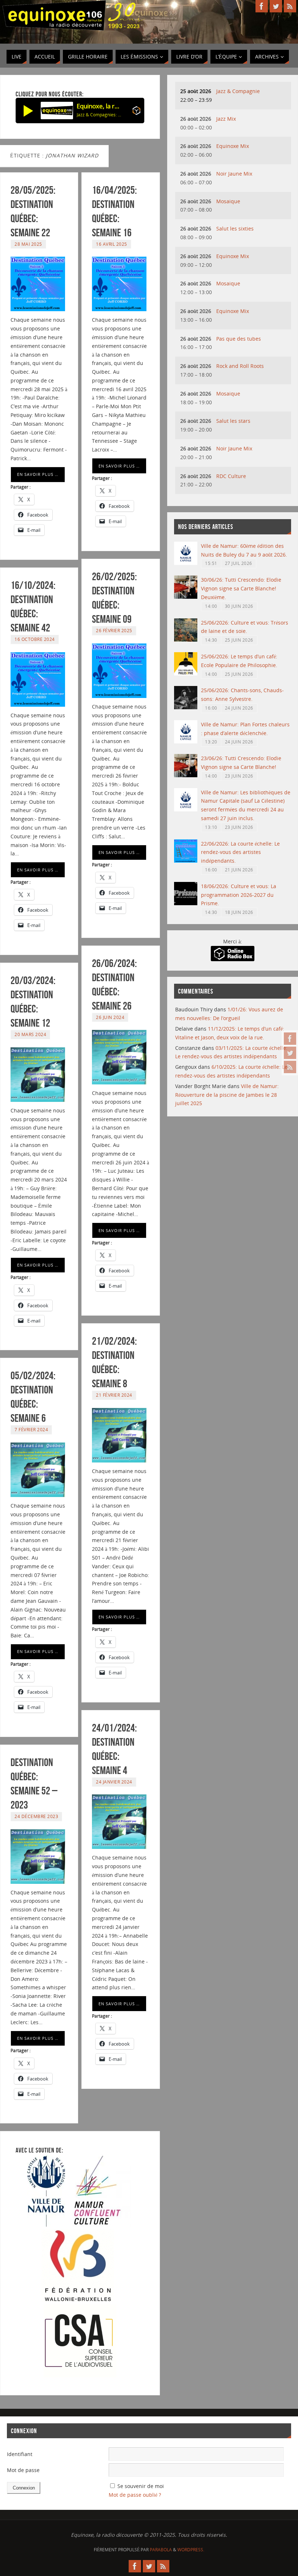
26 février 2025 (114, 630)
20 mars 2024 (30, 1034)
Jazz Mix (226, 119)
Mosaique (228, 201)
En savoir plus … (38, 474)
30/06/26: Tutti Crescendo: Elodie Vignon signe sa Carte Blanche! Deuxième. (241, 588)
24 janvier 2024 (114, 1782)
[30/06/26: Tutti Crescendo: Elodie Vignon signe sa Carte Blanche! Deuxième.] (186, 597)
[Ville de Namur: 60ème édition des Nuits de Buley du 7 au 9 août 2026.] (186, 563)
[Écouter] (28, 111)
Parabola (161, 2550)
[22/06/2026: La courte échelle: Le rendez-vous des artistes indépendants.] (186, 861)
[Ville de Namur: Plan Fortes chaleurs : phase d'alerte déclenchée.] (186, 741)
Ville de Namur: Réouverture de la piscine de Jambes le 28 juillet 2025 (227, 1095)
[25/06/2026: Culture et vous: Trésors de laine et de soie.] (186, 640)
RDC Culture (231, 476)
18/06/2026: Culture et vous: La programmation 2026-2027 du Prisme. (239, 895)
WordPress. (191, 2550)
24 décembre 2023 (36, 1816)
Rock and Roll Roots (240, 366)
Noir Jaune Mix (234, 174)
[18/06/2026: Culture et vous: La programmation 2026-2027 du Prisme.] (186, 903)
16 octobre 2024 (35, 639)
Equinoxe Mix (233, 146)
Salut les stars (233, 421)
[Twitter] (290, 1053)
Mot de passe (23, 2470)
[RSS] (290, 1067)
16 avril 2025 (112, 244)
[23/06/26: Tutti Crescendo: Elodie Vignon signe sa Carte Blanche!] (186, 775)
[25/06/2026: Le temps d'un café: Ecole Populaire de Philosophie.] (186, 673)
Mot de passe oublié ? (135, 2495)
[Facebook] (290, 1039)
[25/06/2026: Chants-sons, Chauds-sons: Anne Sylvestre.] (186, 707)
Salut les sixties (235, 228)
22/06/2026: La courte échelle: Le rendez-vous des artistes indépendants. (240, 852)
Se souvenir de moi (141, 2486)
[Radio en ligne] (136, 112)
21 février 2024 (114, 1395)
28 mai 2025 (28, 244)
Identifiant (20, 2454)
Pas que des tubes (239, 339)
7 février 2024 (31, 1429)
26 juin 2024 (110, 1017)
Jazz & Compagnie (238, 91)
